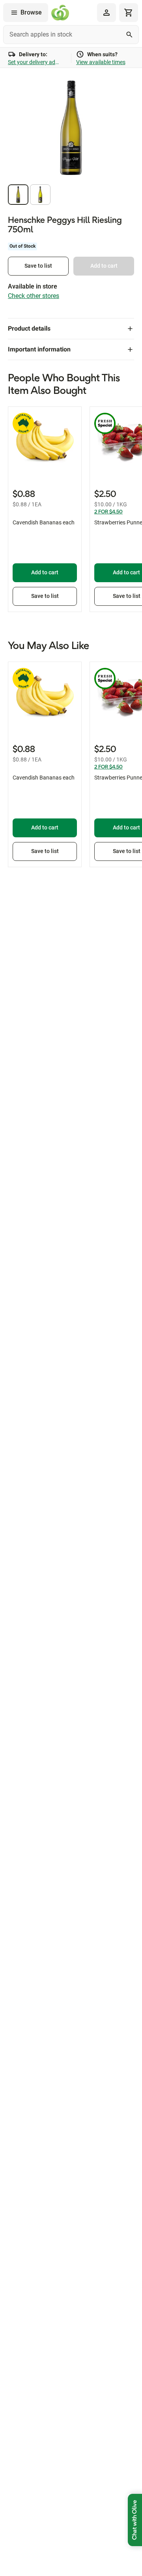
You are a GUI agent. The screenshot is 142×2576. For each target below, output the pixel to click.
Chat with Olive (135, 2520)
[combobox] (71, 35)
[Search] (129, 35)
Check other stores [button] (34, 296)
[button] (18, 195)
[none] (106, 13)
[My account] (106, 13)
